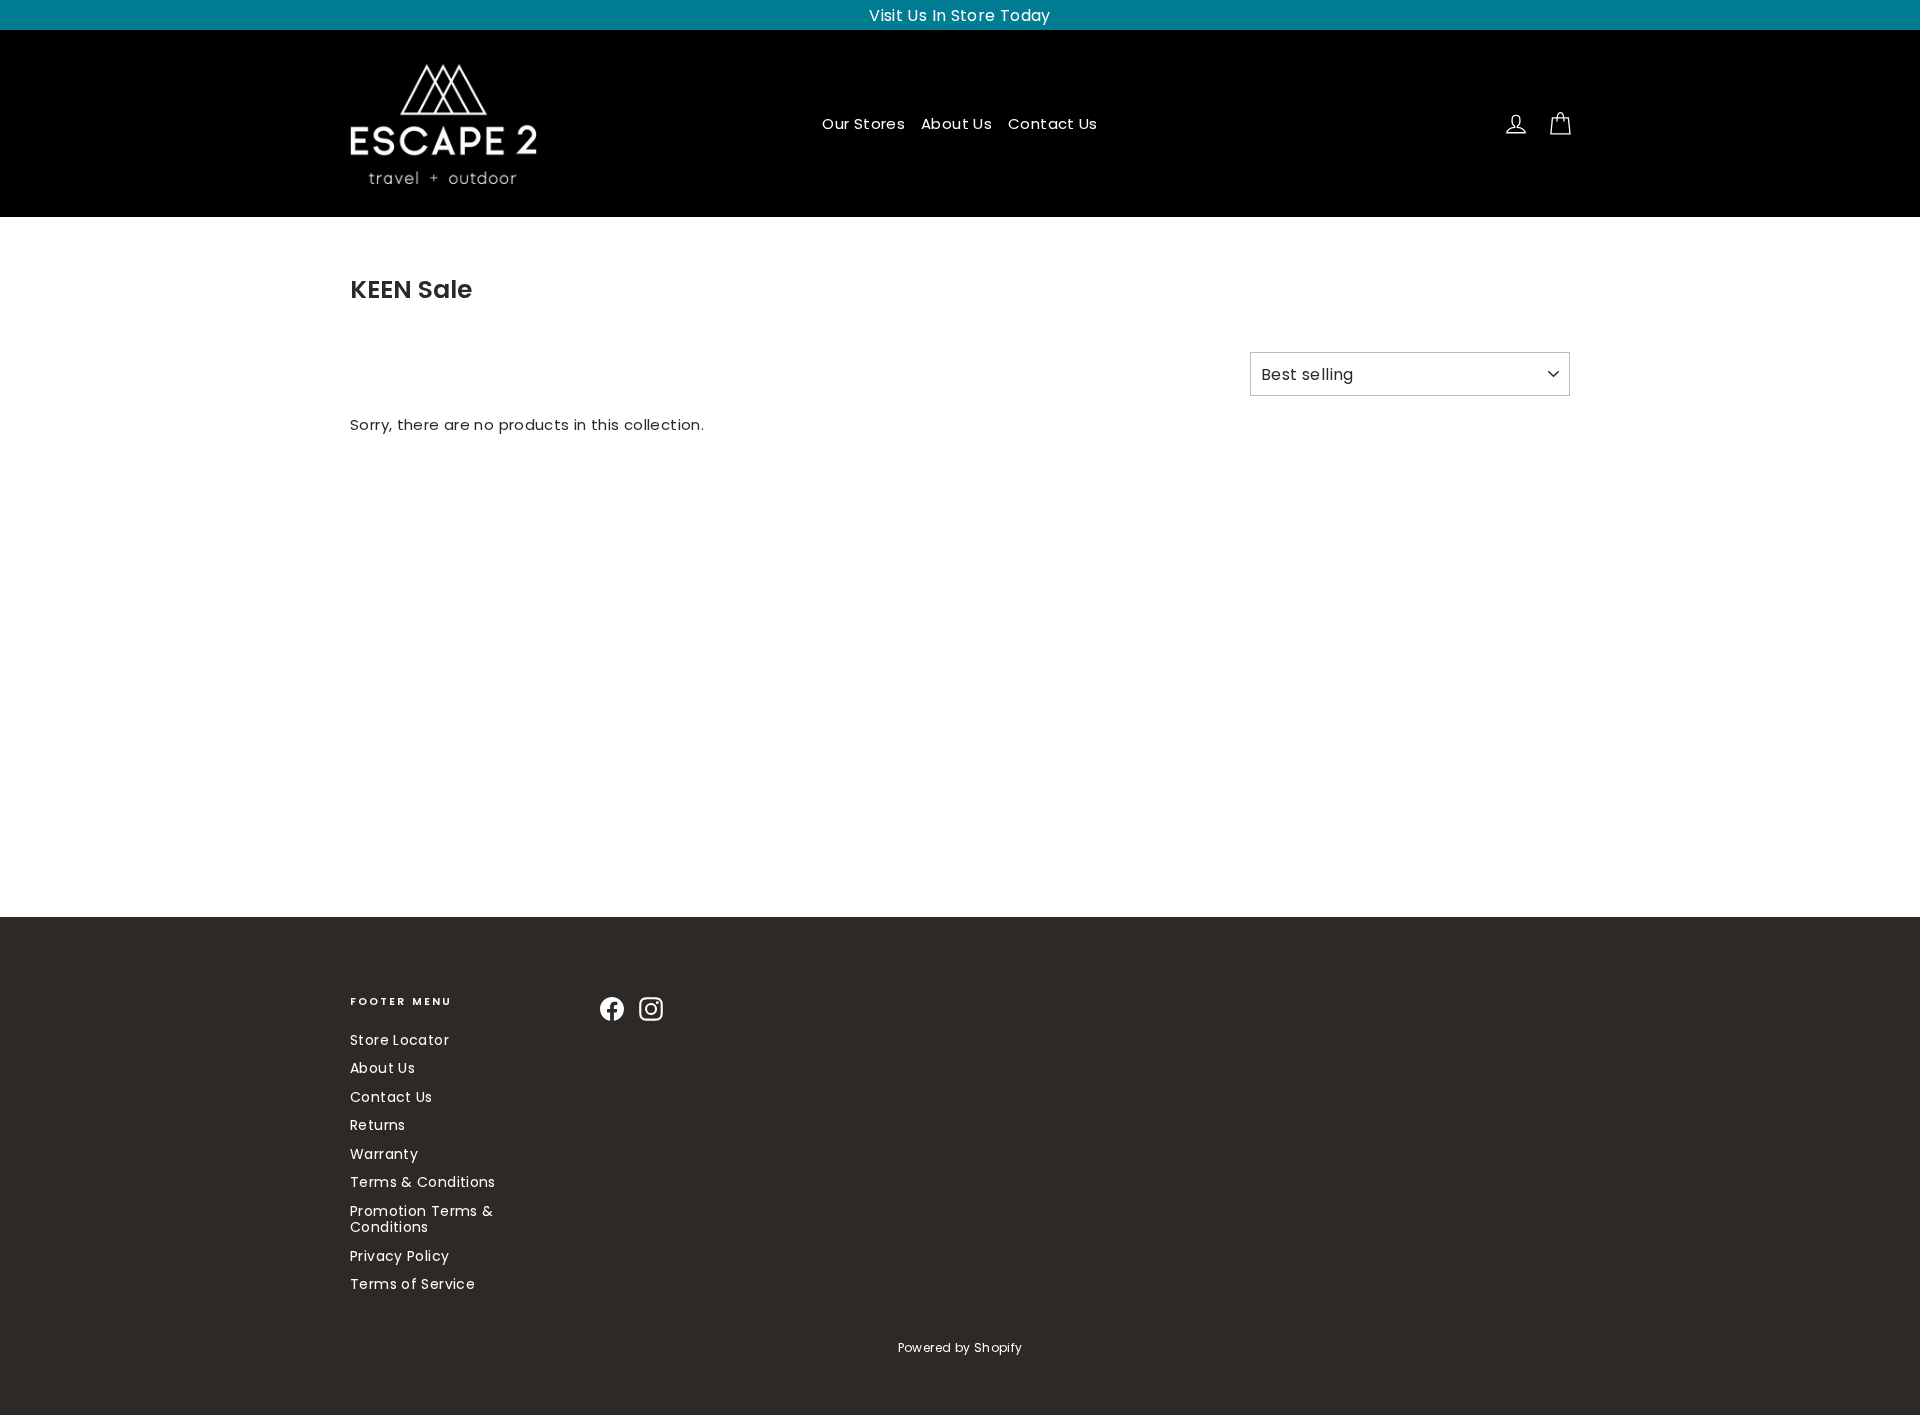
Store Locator (399, 1040)
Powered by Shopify (960, 1347)
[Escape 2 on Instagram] (651, 1009)
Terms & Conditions (423, 1182)
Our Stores (863, 123)
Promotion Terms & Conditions (421, 1219)
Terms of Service (412, 1284)
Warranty (384, 1154)
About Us (956, 123)
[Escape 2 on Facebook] (612, 1009)
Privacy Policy (399, 1256)
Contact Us (1053, 123)
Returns (378, 1125)
